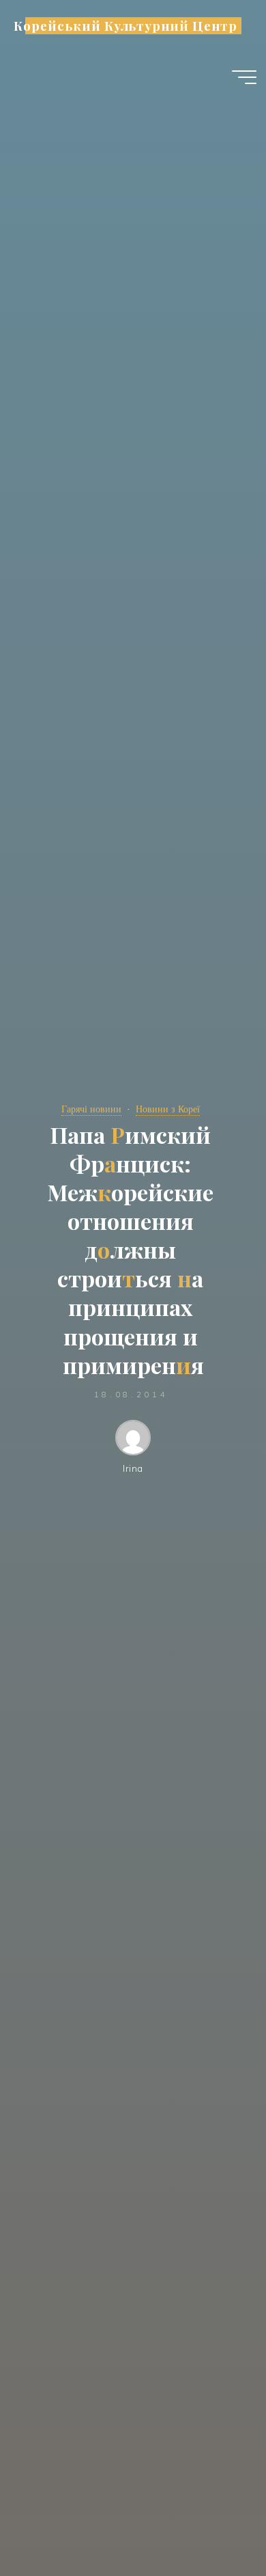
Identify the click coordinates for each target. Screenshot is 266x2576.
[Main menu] (244, 77)
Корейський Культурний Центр (125, 26)
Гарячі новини (91, 1109)
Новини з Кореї (168, 1109)
